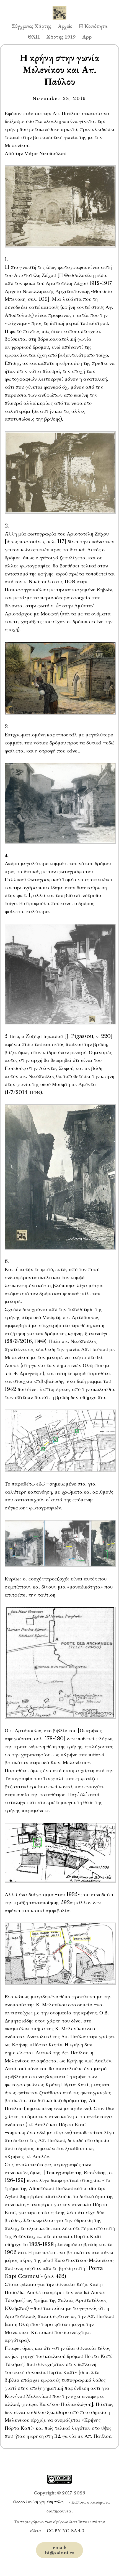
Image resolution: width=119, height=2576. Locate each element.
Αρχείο (65, 26)
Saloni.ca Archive (59, 7)
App (87, 37)
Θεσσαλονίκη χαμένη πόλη (38, 2502)
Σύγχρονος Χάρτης (31, 26)
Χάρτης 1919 (61, 37)
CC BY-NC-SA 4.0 (66, 2531)
